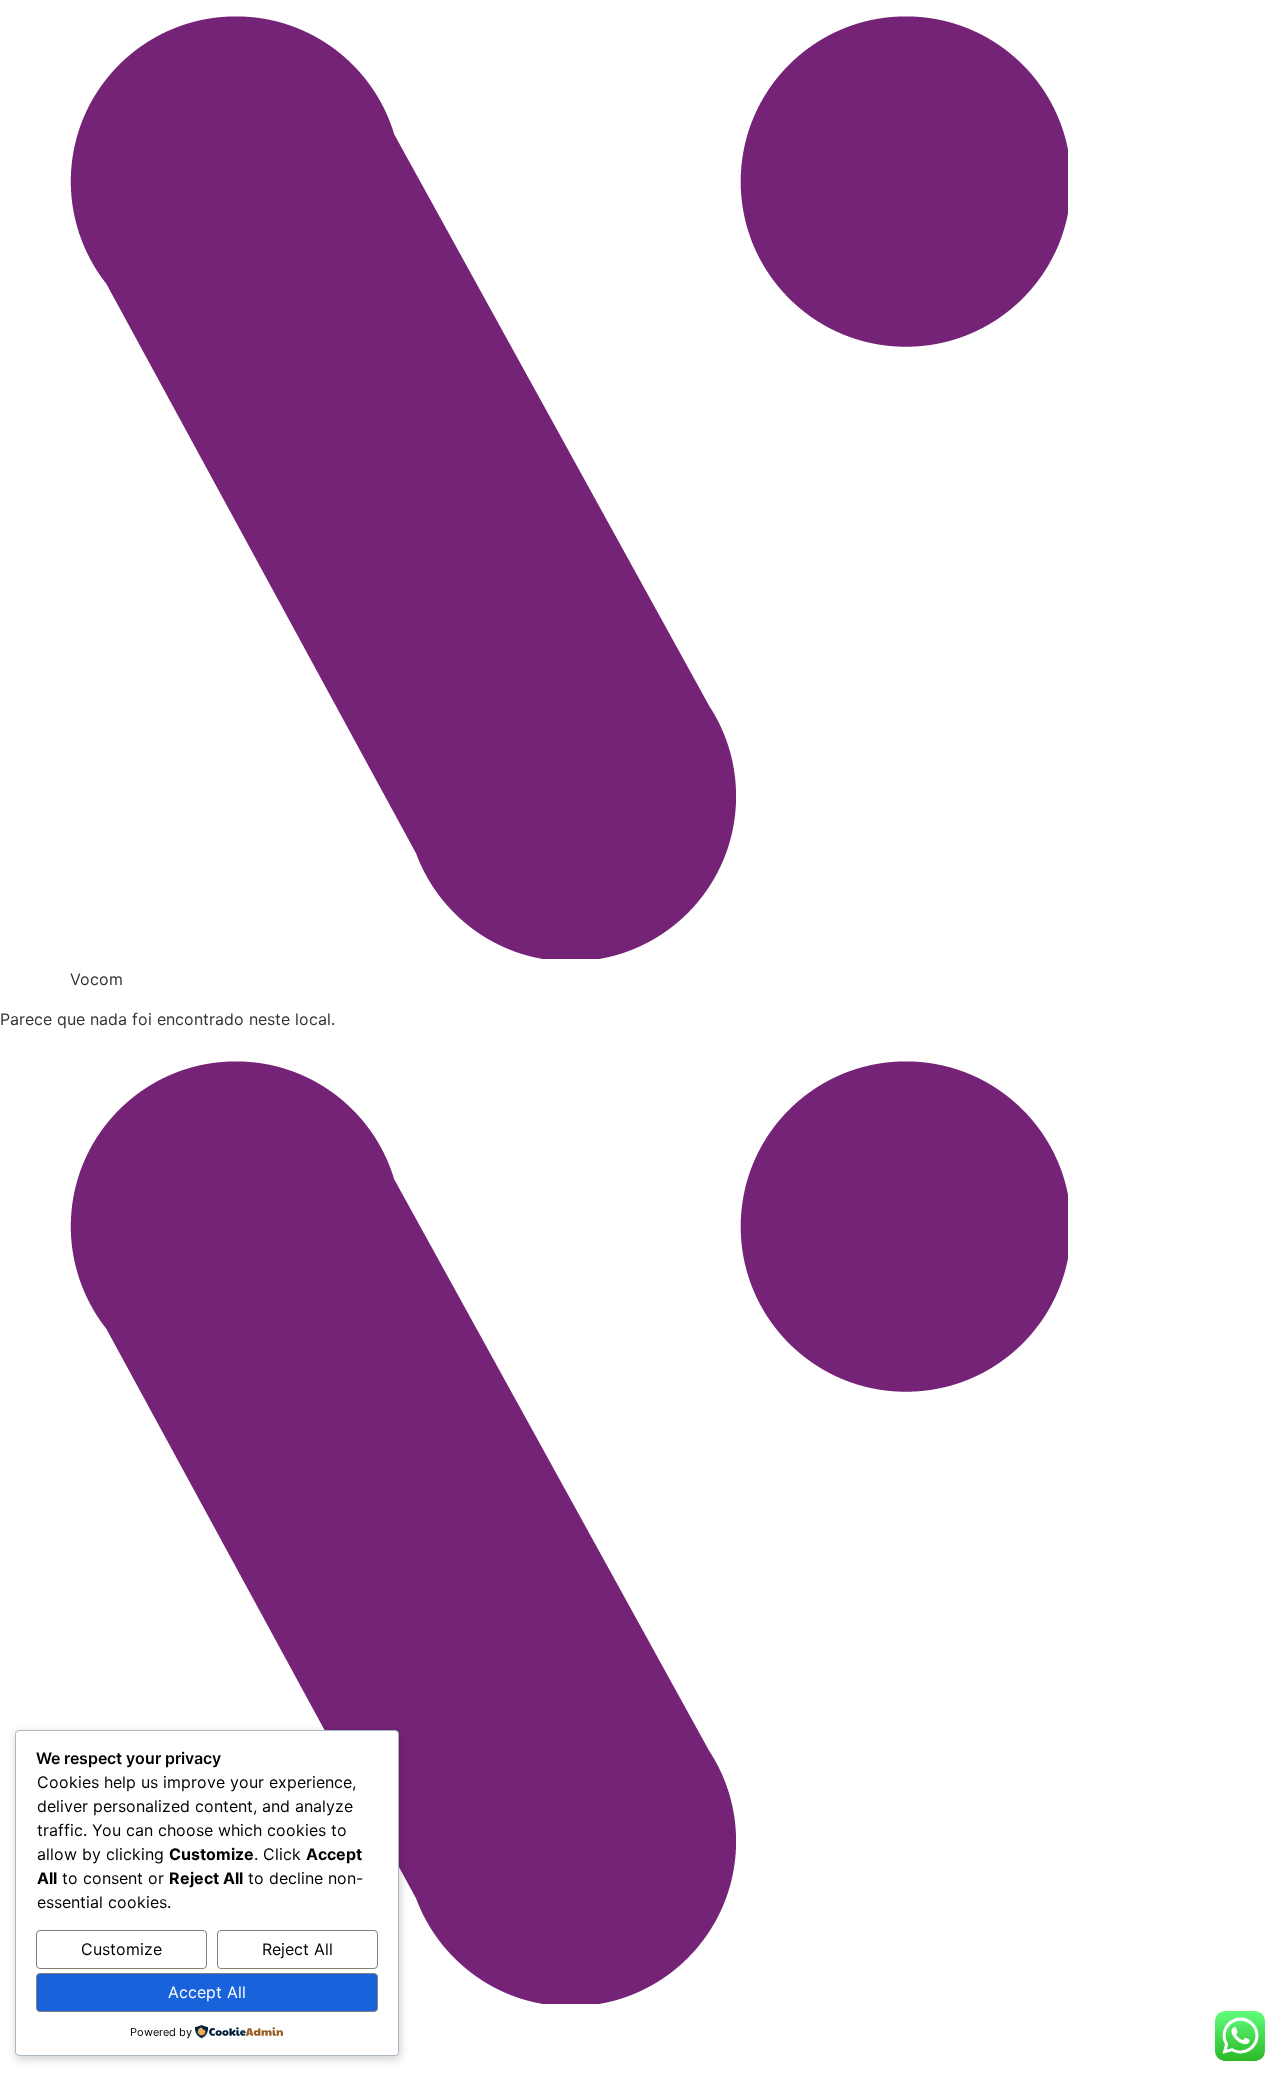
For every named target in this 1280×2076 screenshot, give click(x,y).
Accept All (207, 1992)
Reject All (297, 1949)
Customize (121, 1949)
